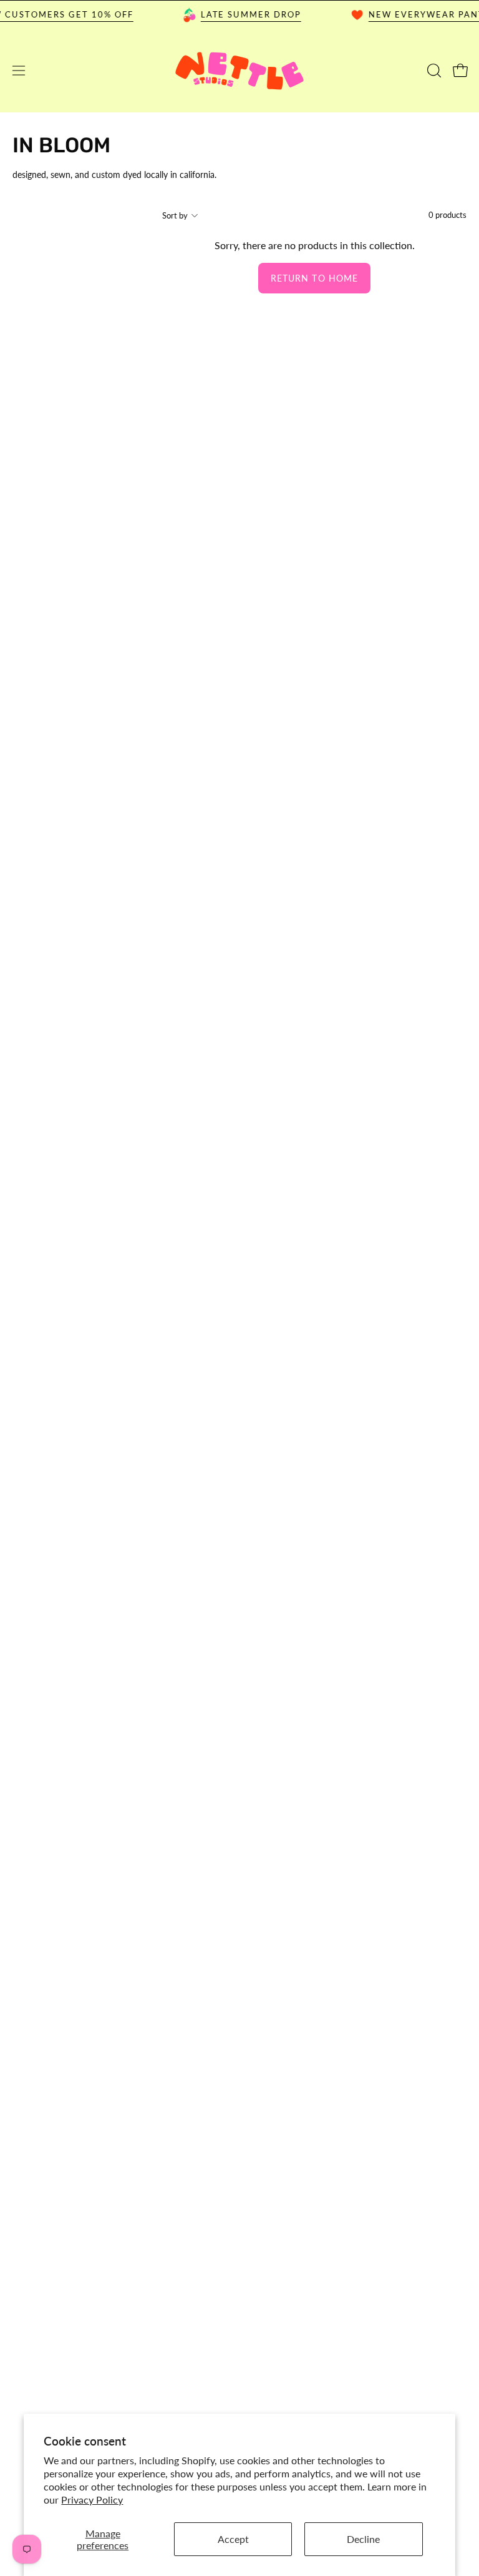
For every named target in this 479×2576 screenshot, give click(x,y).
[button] (433, 71)
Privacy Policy (92, 2500)
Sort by (175, 215)
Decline (363, 2539)
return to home (314, 278)
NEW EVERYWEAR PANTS (418, 14)
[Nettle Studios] (239, 71)
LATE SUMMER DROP (239, 14)
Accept (233, 2539)
